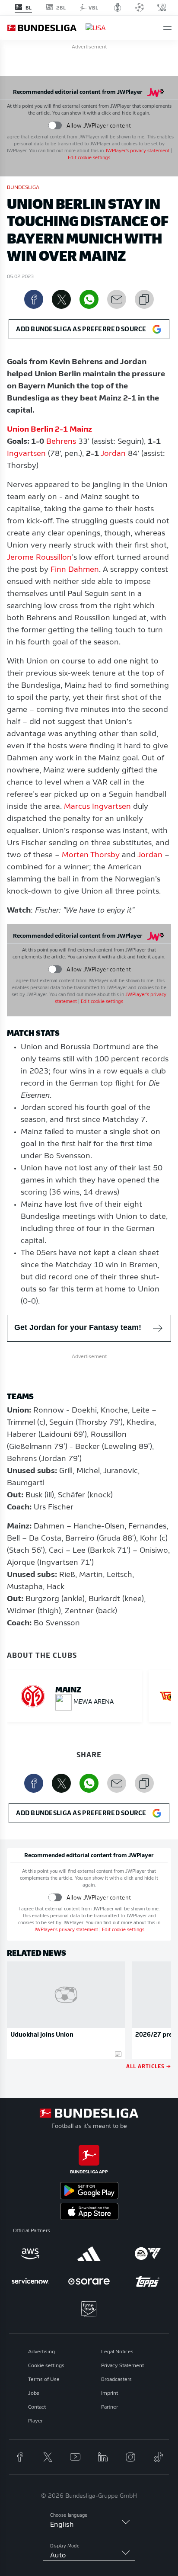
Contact (37, 2407)
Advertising (41, 2352)
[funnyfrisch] (89, 2309)
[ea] (148, 2254)
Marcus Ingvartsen (97, 807)
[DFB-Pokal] (118, 7)
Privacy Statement (122, 2366)
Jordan (113, 454)
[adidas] (89, 2254)
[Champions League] (140, 7)
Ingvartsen (26, 454)
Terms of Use (44, 2380)
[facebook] (20, 2457)
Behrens (61, 442)
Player (35, 2421)
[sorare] (89, 2281)
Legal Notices (117, 2352)
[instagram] (130, 2457)
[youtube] (75, 2457)
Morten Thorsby (91, 855)
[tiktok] (158, 2457)
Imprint (110, 2393)
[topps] (148, 2281)
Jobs (34, 2393)
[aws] (30, 2254)
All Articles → (149, 2066)
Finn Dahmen (75, 570)
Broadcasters (116, 2380)
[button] (167, 28)
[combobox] (89, 2525)
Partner (110, 2407)
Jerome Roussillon (39, 558)
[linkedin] (103, 2457)
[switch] (55, 126)
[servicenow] (30, 2281)
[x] (48, 2457)
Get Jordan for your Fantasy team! (78, 1327)
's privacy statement (137, 151)
